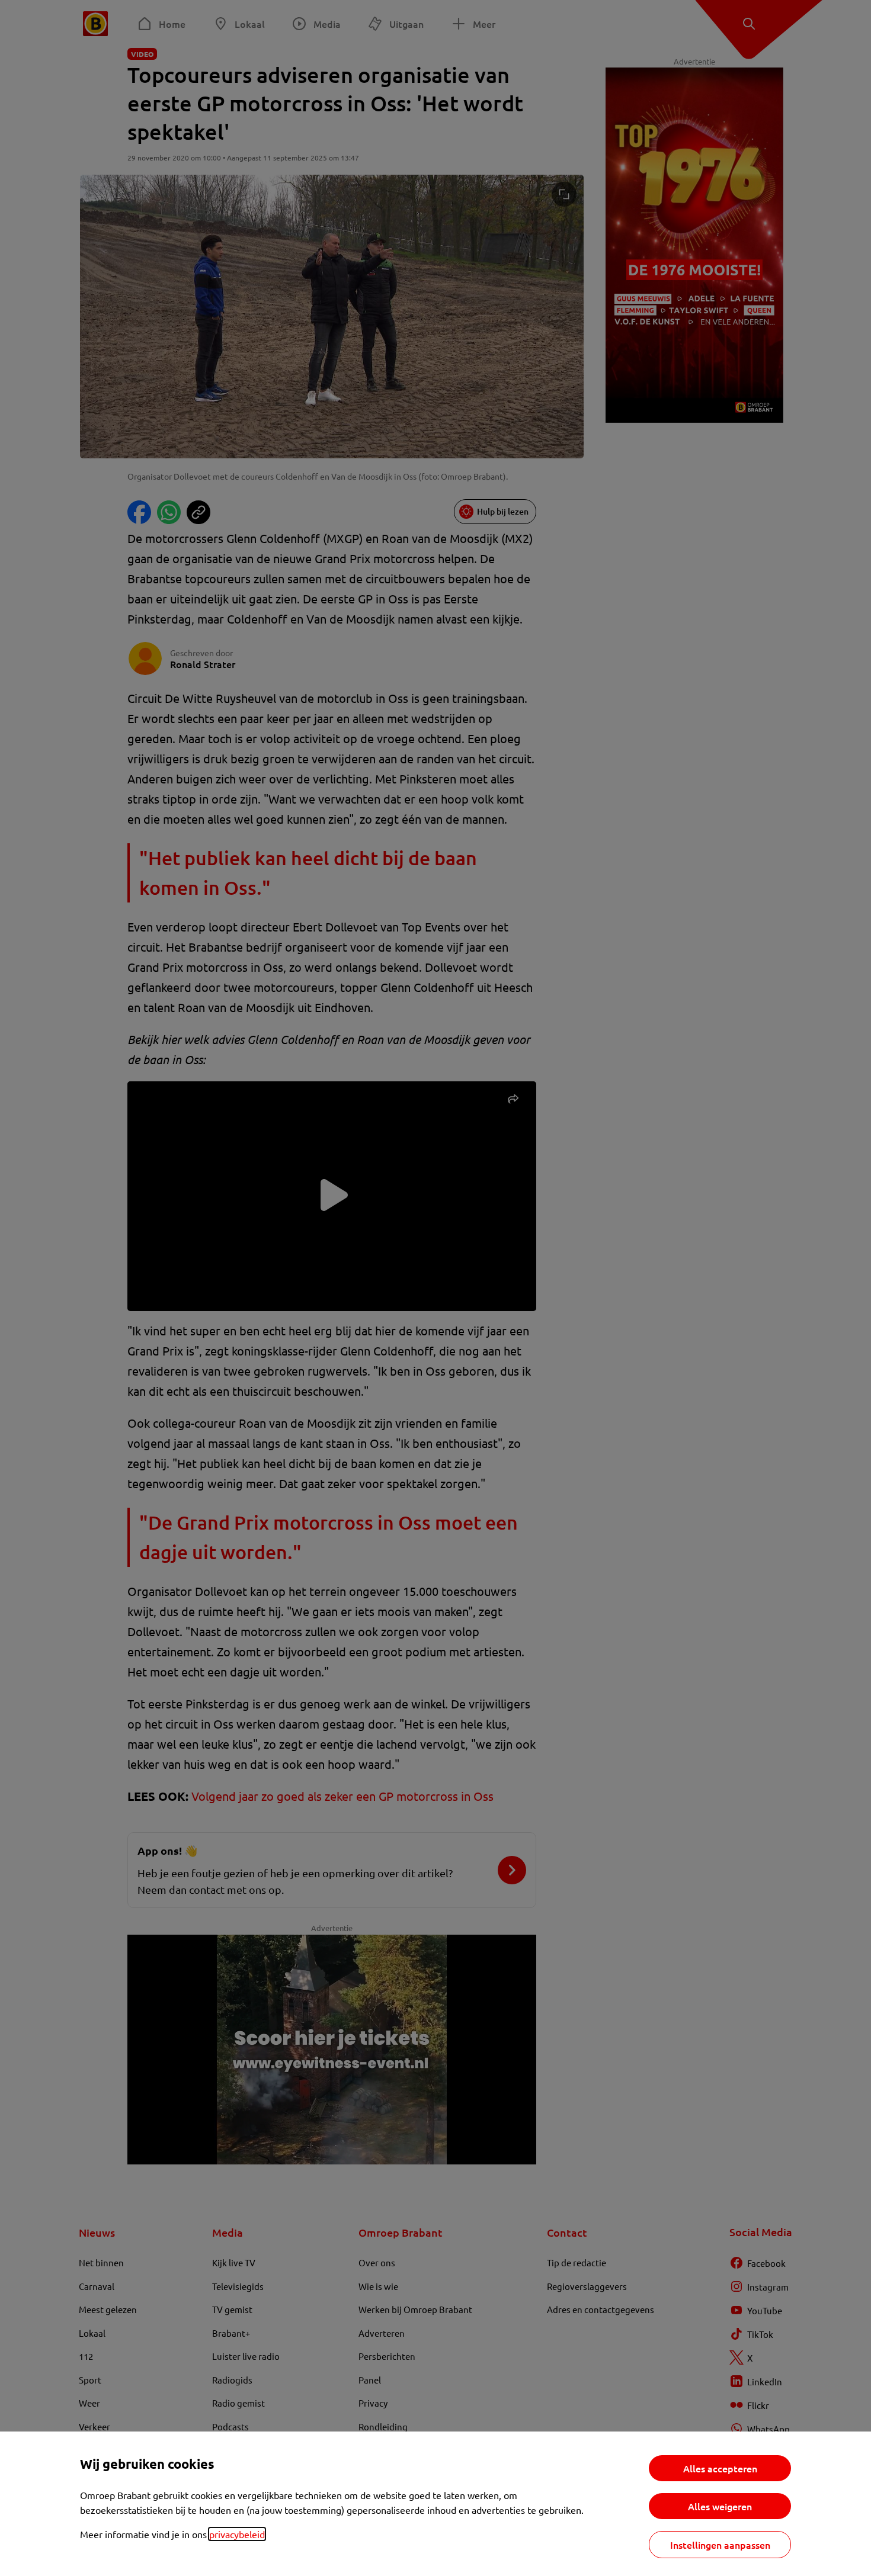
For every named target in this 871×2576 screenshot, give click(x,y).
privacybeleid (237, 2534)
